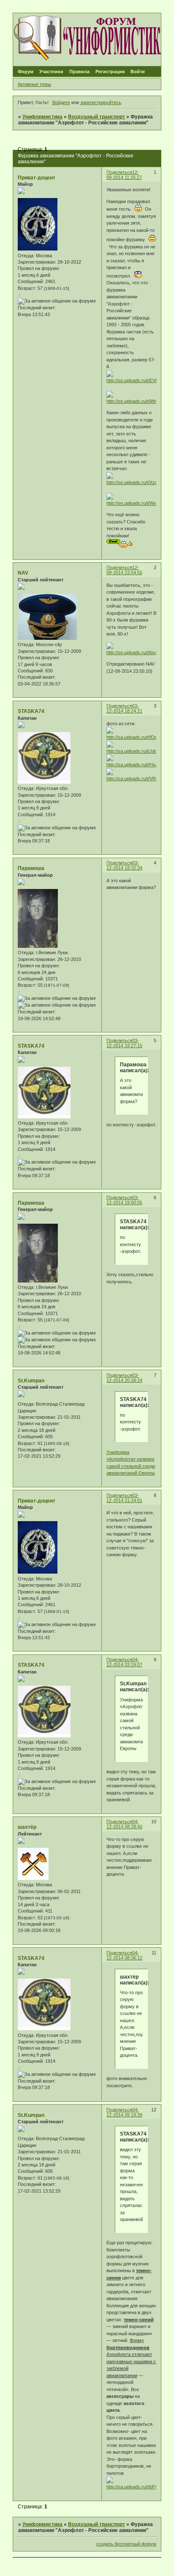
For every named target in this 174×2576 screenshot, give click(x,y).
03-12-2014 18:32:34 (124, 865)
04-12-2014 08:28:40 (124, 1824)
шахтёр (27, 1827)
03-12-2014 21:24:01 (124, 1498)
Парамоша (31, 868)
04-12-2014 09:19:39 (124, 2112)
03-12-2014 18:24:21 (124, 708)
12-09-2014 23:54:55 (124, 570)
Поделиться (119, 172)
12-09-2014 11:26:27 (124, 175)
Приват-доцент (37, 178)
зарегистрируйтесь (101, 102)
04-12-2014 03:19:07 (124, 1662)
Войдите (61, 102)
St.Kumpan (31, 1381)
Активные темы (34, 84)
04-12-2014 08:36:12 (124, 1955)
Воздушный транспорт (97, 117)
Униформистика (42, 117)
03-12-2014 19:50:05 (124, 1200)
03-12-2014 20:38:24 (124, 1378)
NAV (23, 573)
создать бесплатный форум (126, 2544)
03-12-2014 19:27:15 (124, 1043)
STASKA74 (31, 711)
